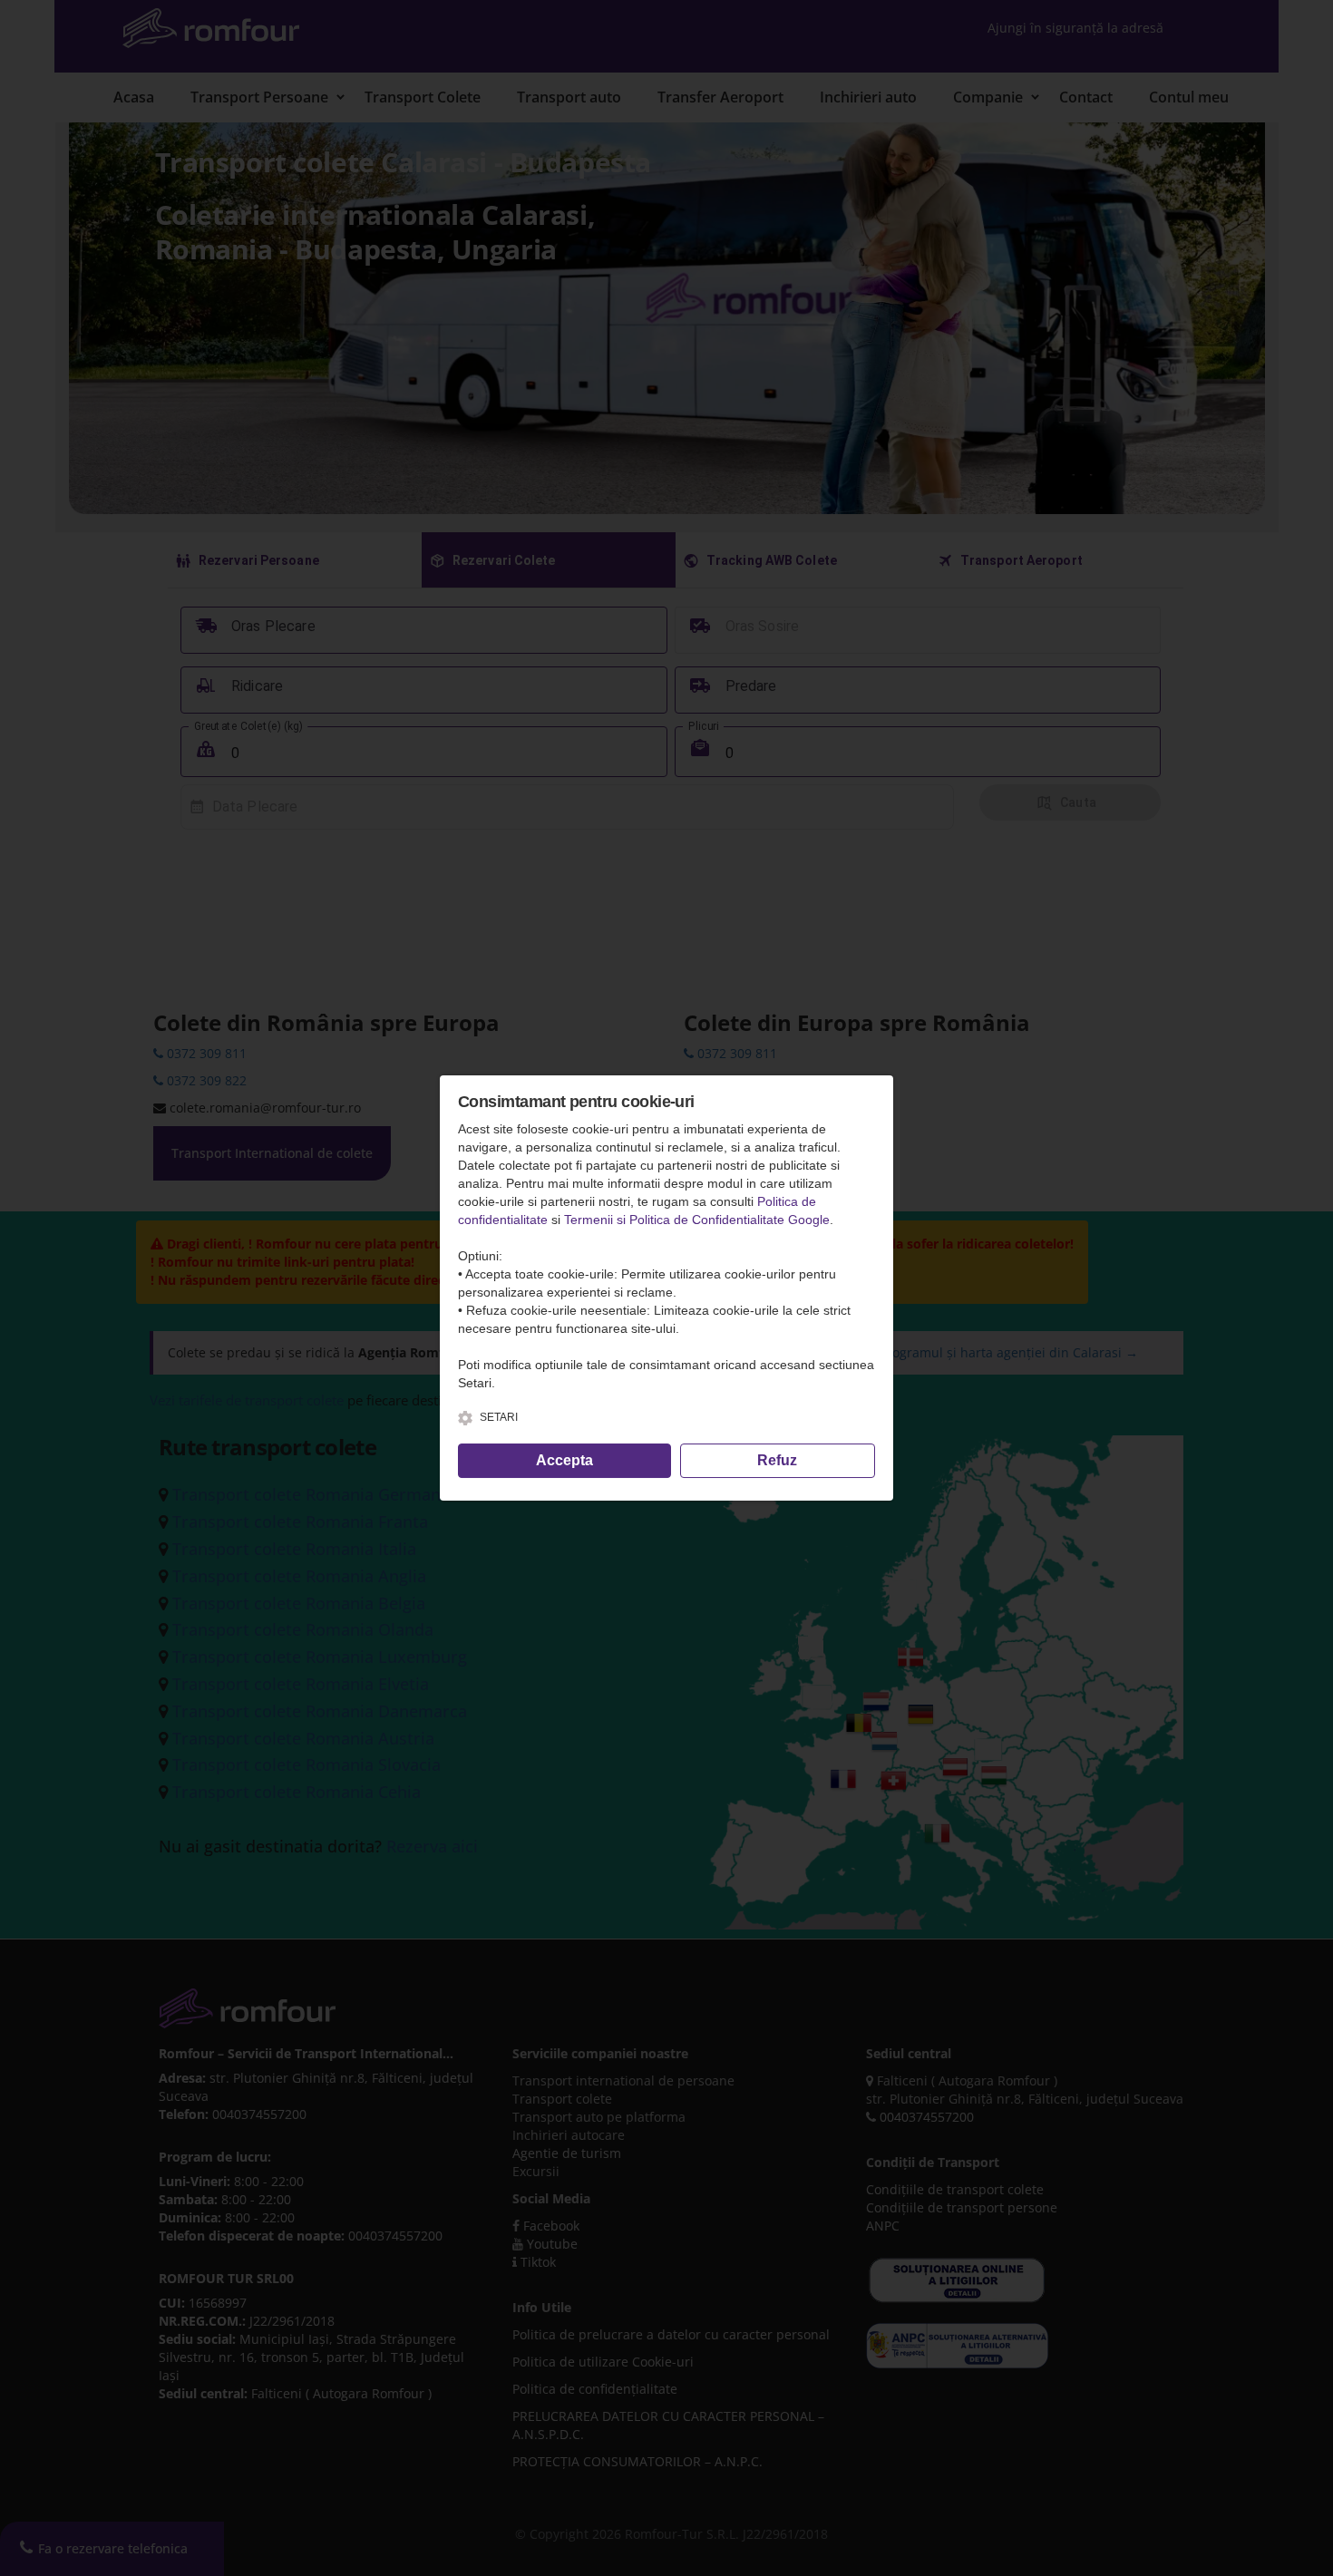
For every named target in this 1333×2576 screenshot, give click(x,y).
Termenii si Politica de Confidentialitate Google (697, 1220)
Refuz (777, 1460)
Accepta (564, 1460)
